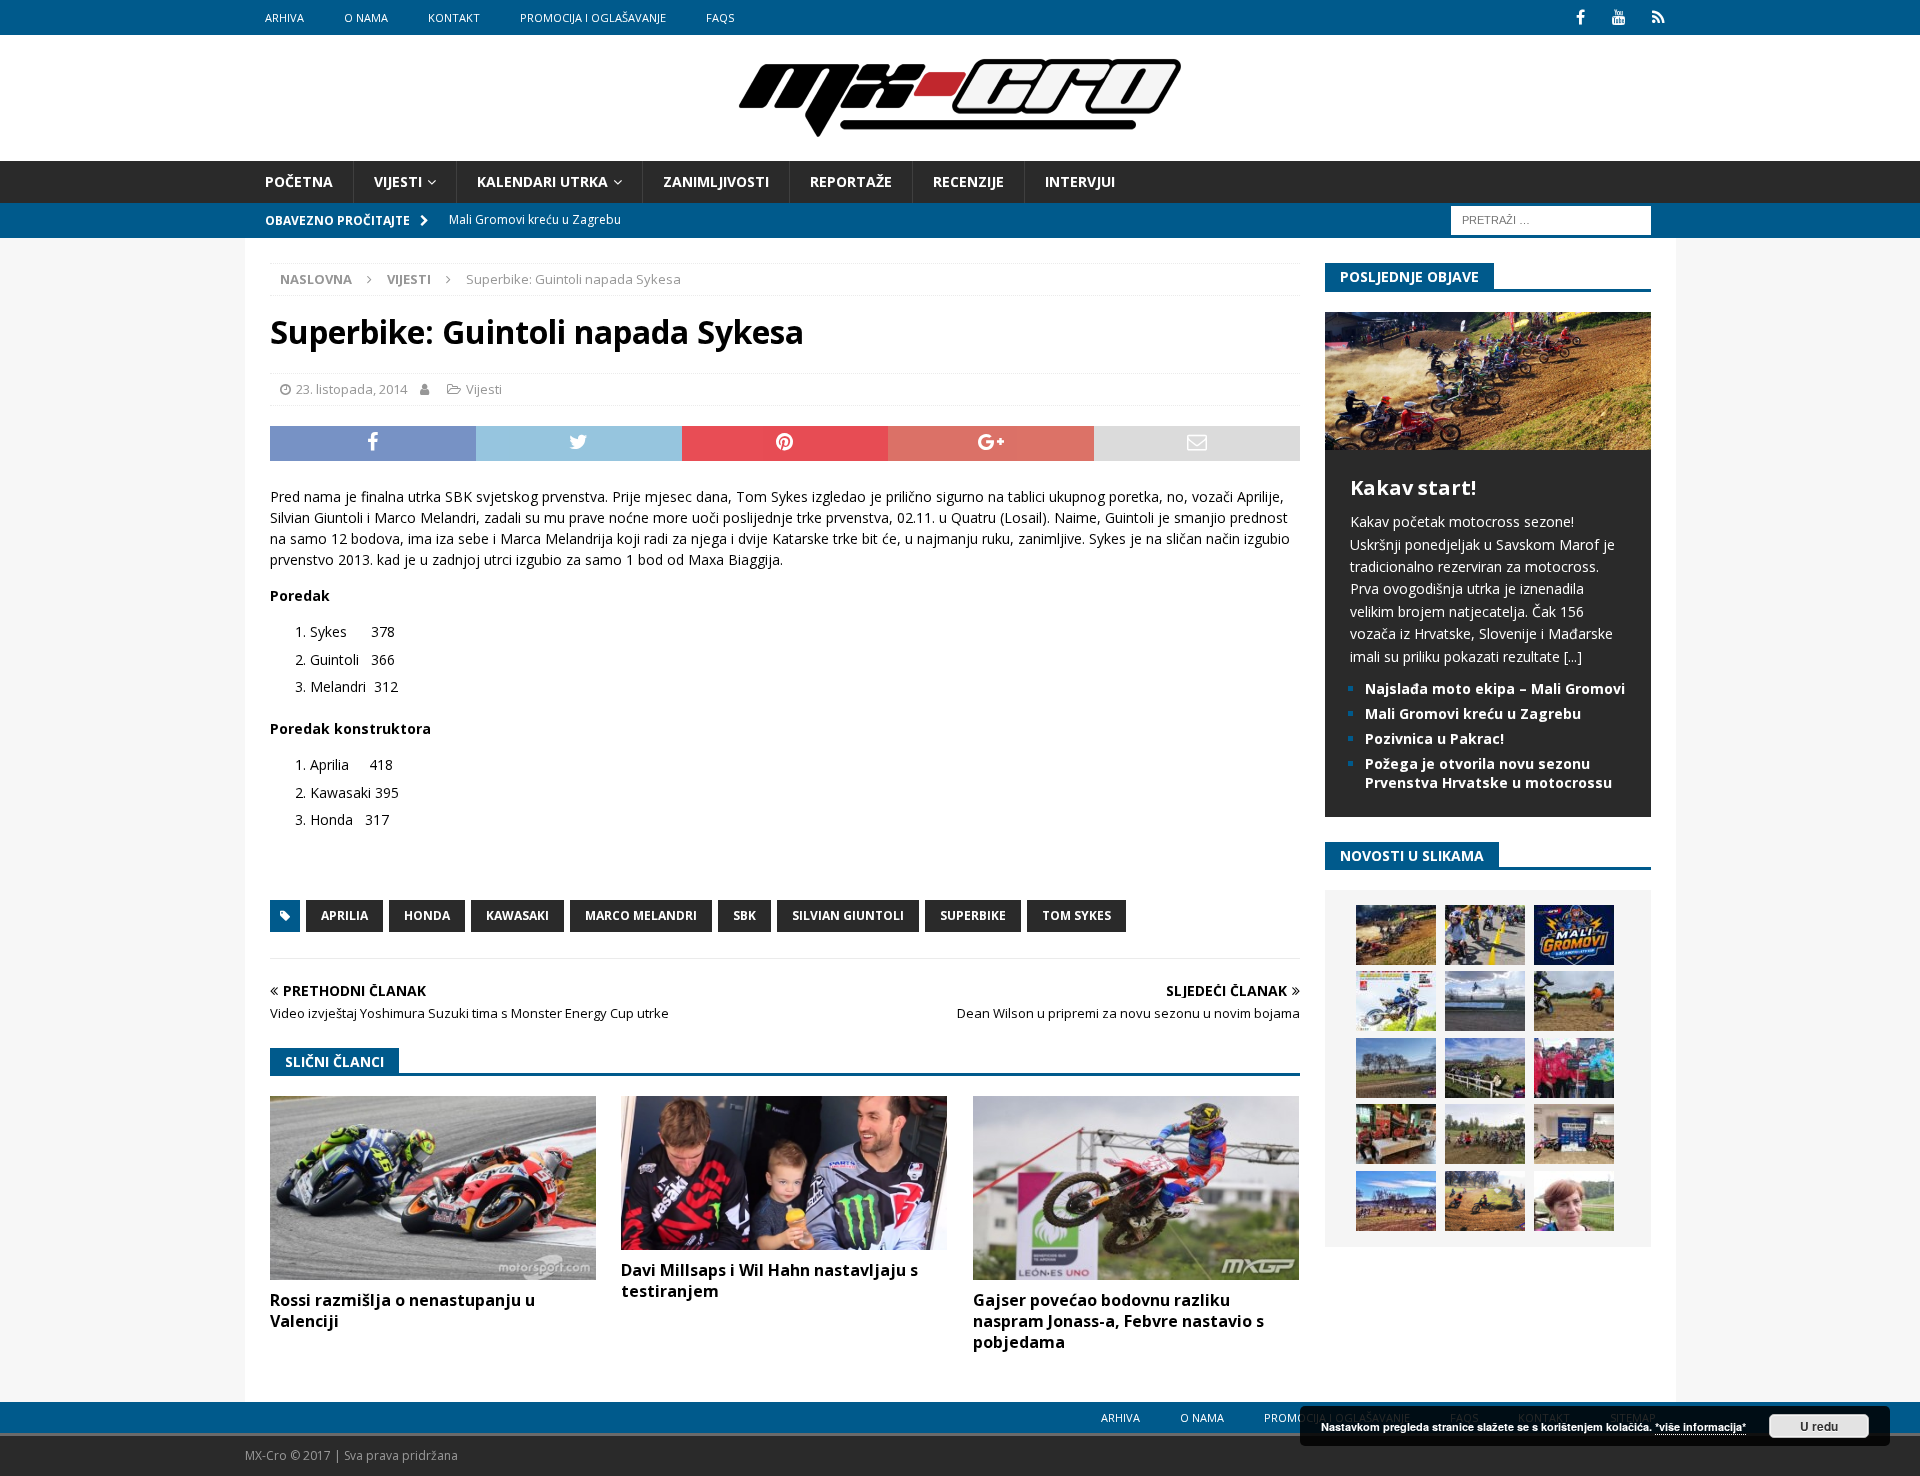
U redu (1819, 1426)
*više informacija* (1700, 1426)
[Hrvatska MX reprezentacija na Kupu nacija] (1396, 1134)
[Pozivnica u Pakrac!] (1396, 1001)
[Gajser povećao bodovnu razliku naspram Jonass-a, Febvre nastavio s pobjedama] (1136, 1188)
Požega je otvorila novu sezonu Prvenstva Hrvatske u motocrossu (1488, 772)
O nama (366, 17)
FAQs (720, 17)
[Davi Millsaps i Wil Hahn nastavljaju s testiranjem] (784, 1173)
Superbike (973, 915)
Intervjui (1080, 181)
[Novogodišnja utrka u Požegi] (1396, 1201)
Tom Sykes (1076, 915)
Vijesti (398, 181)
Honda (427, 915)
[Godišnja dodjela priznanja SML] (1574, 1134)
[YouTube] (1619, 17)
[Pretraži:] (1551, 219)
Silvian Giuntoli (848, 915)
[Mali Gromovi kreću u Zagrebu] (1574, 935)
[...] (1573, 656)
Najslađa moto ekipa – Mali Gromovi (1495, 688)
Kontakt (454, 17)
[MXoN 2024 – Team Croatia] (1574, 1068)
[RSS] (1658, 17)
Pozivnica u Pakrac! (1434, 738)
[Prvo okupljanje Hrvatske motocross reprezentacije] (1485, 1134)
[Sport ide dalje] (1574, 1001)
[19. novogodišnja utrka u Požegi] (1485, 1068)
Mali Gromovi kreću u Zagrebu (1473, 713)
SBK (744, 915)
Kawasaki (517, 915)
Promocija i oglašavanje (593, 17)
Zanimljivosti (716, 181)
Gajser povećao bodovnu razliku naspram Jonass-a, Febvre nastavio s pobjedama (1118, 1321)
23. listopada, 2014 (351, 389)
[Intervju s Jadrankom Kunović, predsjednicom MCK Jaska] (1574, 1201)
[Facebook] (1580, 17)
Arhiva (284, 17)
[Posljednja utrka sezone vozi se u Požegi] (1485, 1201)
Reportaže (851, 181)
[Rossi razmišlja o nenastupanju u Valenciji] (433, 1188)
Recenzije (968, 181)
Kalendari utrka (542, 181)
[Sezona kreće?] (1396, 1068)
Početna (299, 181)
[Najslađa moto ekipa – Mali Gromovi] (1485, 935)
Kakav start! (1413, 487)
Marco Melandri (641, 915)
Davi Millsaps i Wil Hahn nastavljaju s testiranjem (769, 1280)
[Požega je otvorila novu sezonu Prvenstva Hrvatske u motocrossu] (1485, 1001)
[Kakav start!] (1488, 438)
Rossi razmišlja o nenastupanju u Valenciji (402, 1310)
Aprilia (344, 915)
